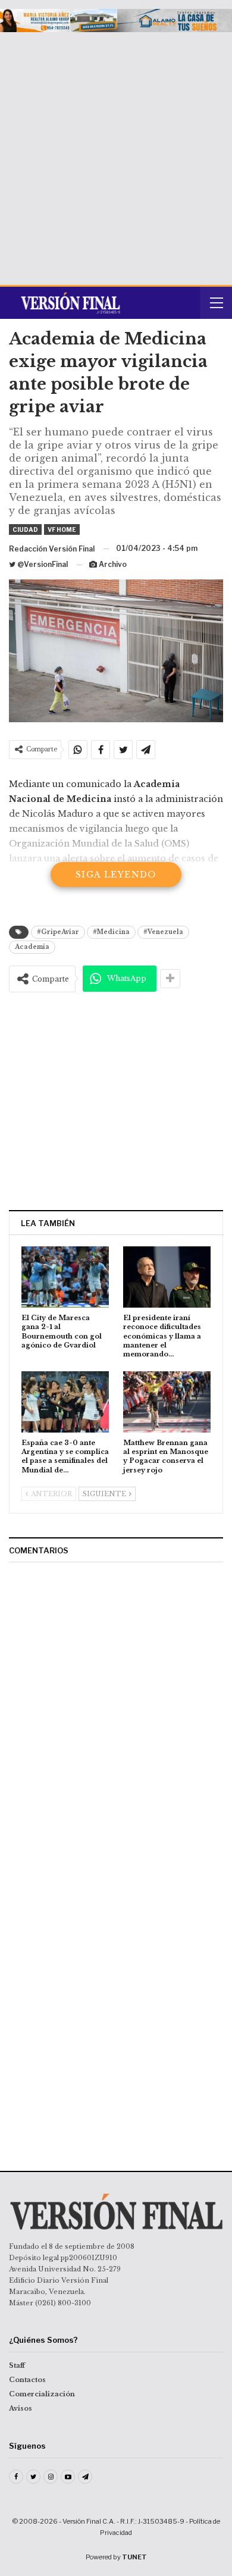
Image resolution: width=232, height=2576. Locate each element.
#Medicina (111, 932)
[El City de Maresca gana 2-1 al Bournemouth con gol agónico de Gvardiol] (65, 1277)
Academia (32, 947)
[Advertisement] (116, 154)
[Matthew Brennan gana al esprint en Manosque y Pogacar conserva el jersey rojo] (167, 1402)
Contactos (27, 2380)
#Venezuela (163, 932)
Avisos (21, 2408)
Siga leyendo (116, 875)
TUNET (134, 2557)
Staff (17, 2365)
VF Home (62, 529)
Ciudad (25, 529)
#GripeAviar (58, 932)
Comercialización (42, 2394)
